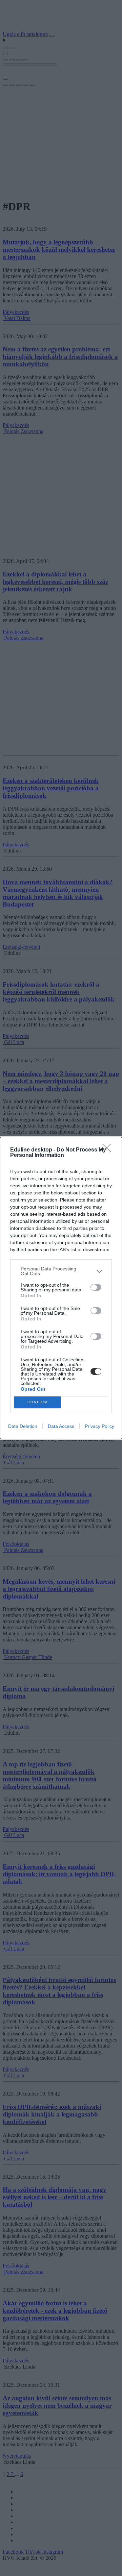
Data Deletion (23, 1426)
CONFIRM (38, 1402)
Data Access (61, 1426)
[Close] (109, 1150)
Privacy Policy (99, 1426)
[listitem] (61, 1271)
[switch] (96, 1287)
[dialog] (61, 1288)
